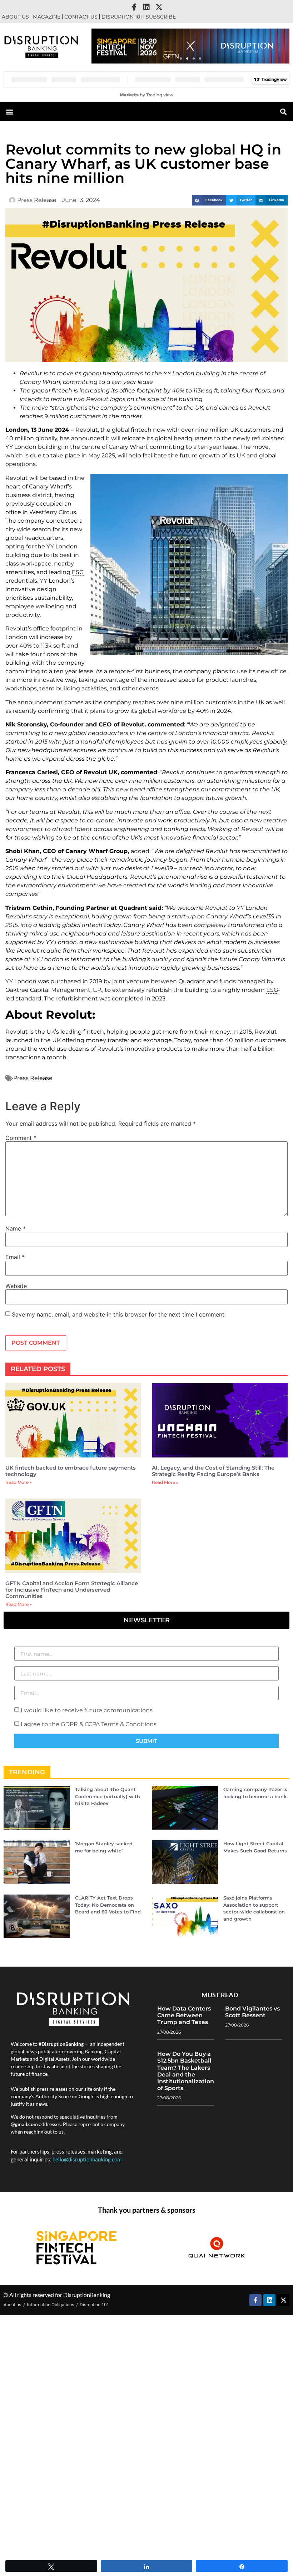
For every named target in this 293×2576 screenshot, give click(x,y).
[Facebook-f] (134, 7)
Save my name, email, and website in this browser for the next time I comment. (119, 1314)
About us (15, 17)
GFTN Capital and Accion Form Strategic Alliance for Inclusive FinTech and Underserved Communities (72, 1590)
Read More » (19, 1482)
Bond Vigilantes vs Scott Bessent (252, 2012)
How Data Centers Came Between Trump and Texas (184, 2015)
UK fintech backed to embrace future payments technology (71, 1471)
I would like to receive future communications (87, 1710)
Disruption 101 (122, 17)
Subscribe (161, 17)
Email (15, 1257)
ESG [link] (78, 572)
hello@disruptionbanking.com (87, 2159)
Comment (21, 1138)
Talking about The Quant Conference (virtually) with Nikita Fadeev (108, 1796)
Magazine (47, 17)
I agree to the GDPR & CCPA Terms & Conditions (89, 1724)
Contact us (81, 17)
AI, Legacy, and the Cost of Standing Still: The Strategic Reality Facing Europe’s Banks (213, 1471)
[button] (181, 59)
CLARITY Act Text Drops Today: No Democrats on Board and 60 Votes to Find (108, 1905)
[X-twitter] (159, 7)
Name (16, 1228)
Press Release (33, 1078)
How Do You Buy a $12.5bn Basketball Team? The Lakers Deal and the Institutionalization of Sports (186, 2071)
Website (16, 1286)
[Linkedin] (146, 7)
